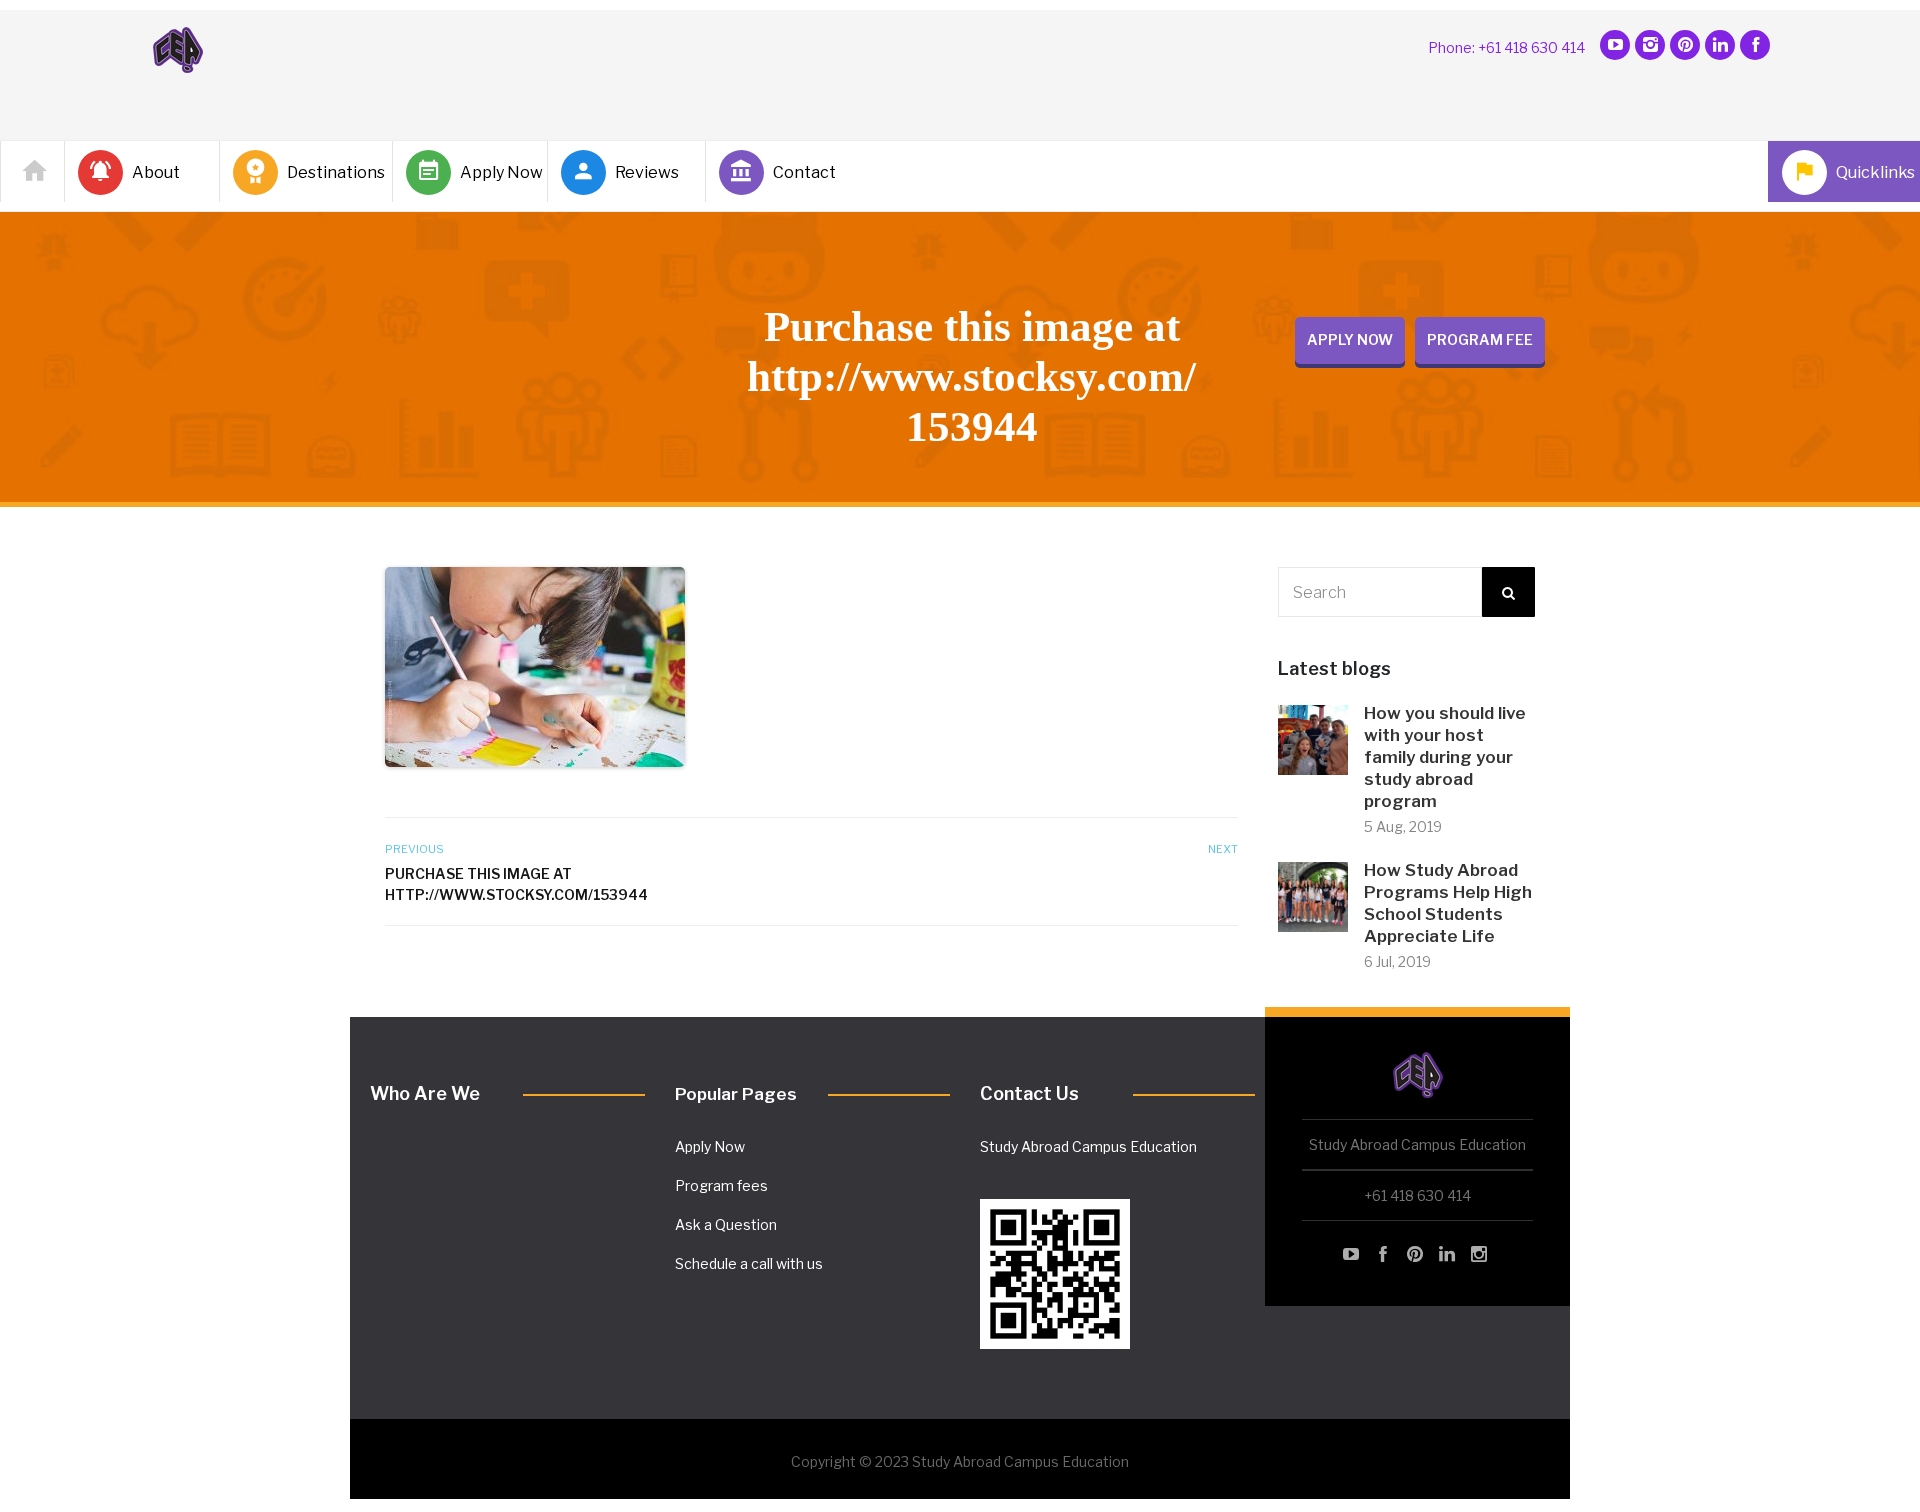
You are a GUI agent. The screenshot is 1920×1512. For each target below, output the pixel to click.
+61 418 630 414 (1417, 1195)
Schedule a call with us (749, 1263)
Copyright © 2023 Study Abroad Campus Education (960, 1461)
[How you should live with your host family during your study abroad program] (1313, 738)
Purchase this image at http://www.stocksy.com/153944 (516, 884)
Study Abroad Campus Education (1088, 1146)
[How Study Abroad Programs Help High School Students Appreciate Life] (1313, 895)
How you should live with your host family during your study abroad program (1445, 757)
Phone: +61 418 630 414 (1506, 47)
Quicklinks (1871, 172)
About (156, 172)
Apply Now (495, 172)
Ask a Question (726, 1224)
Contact (804, 172)
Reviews (647, 172)
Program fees (721, 1185)
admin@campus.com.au (1059, 1181)
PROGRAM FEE (1480, 339)
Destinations (331, 172)
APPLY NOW (1350, 339)
